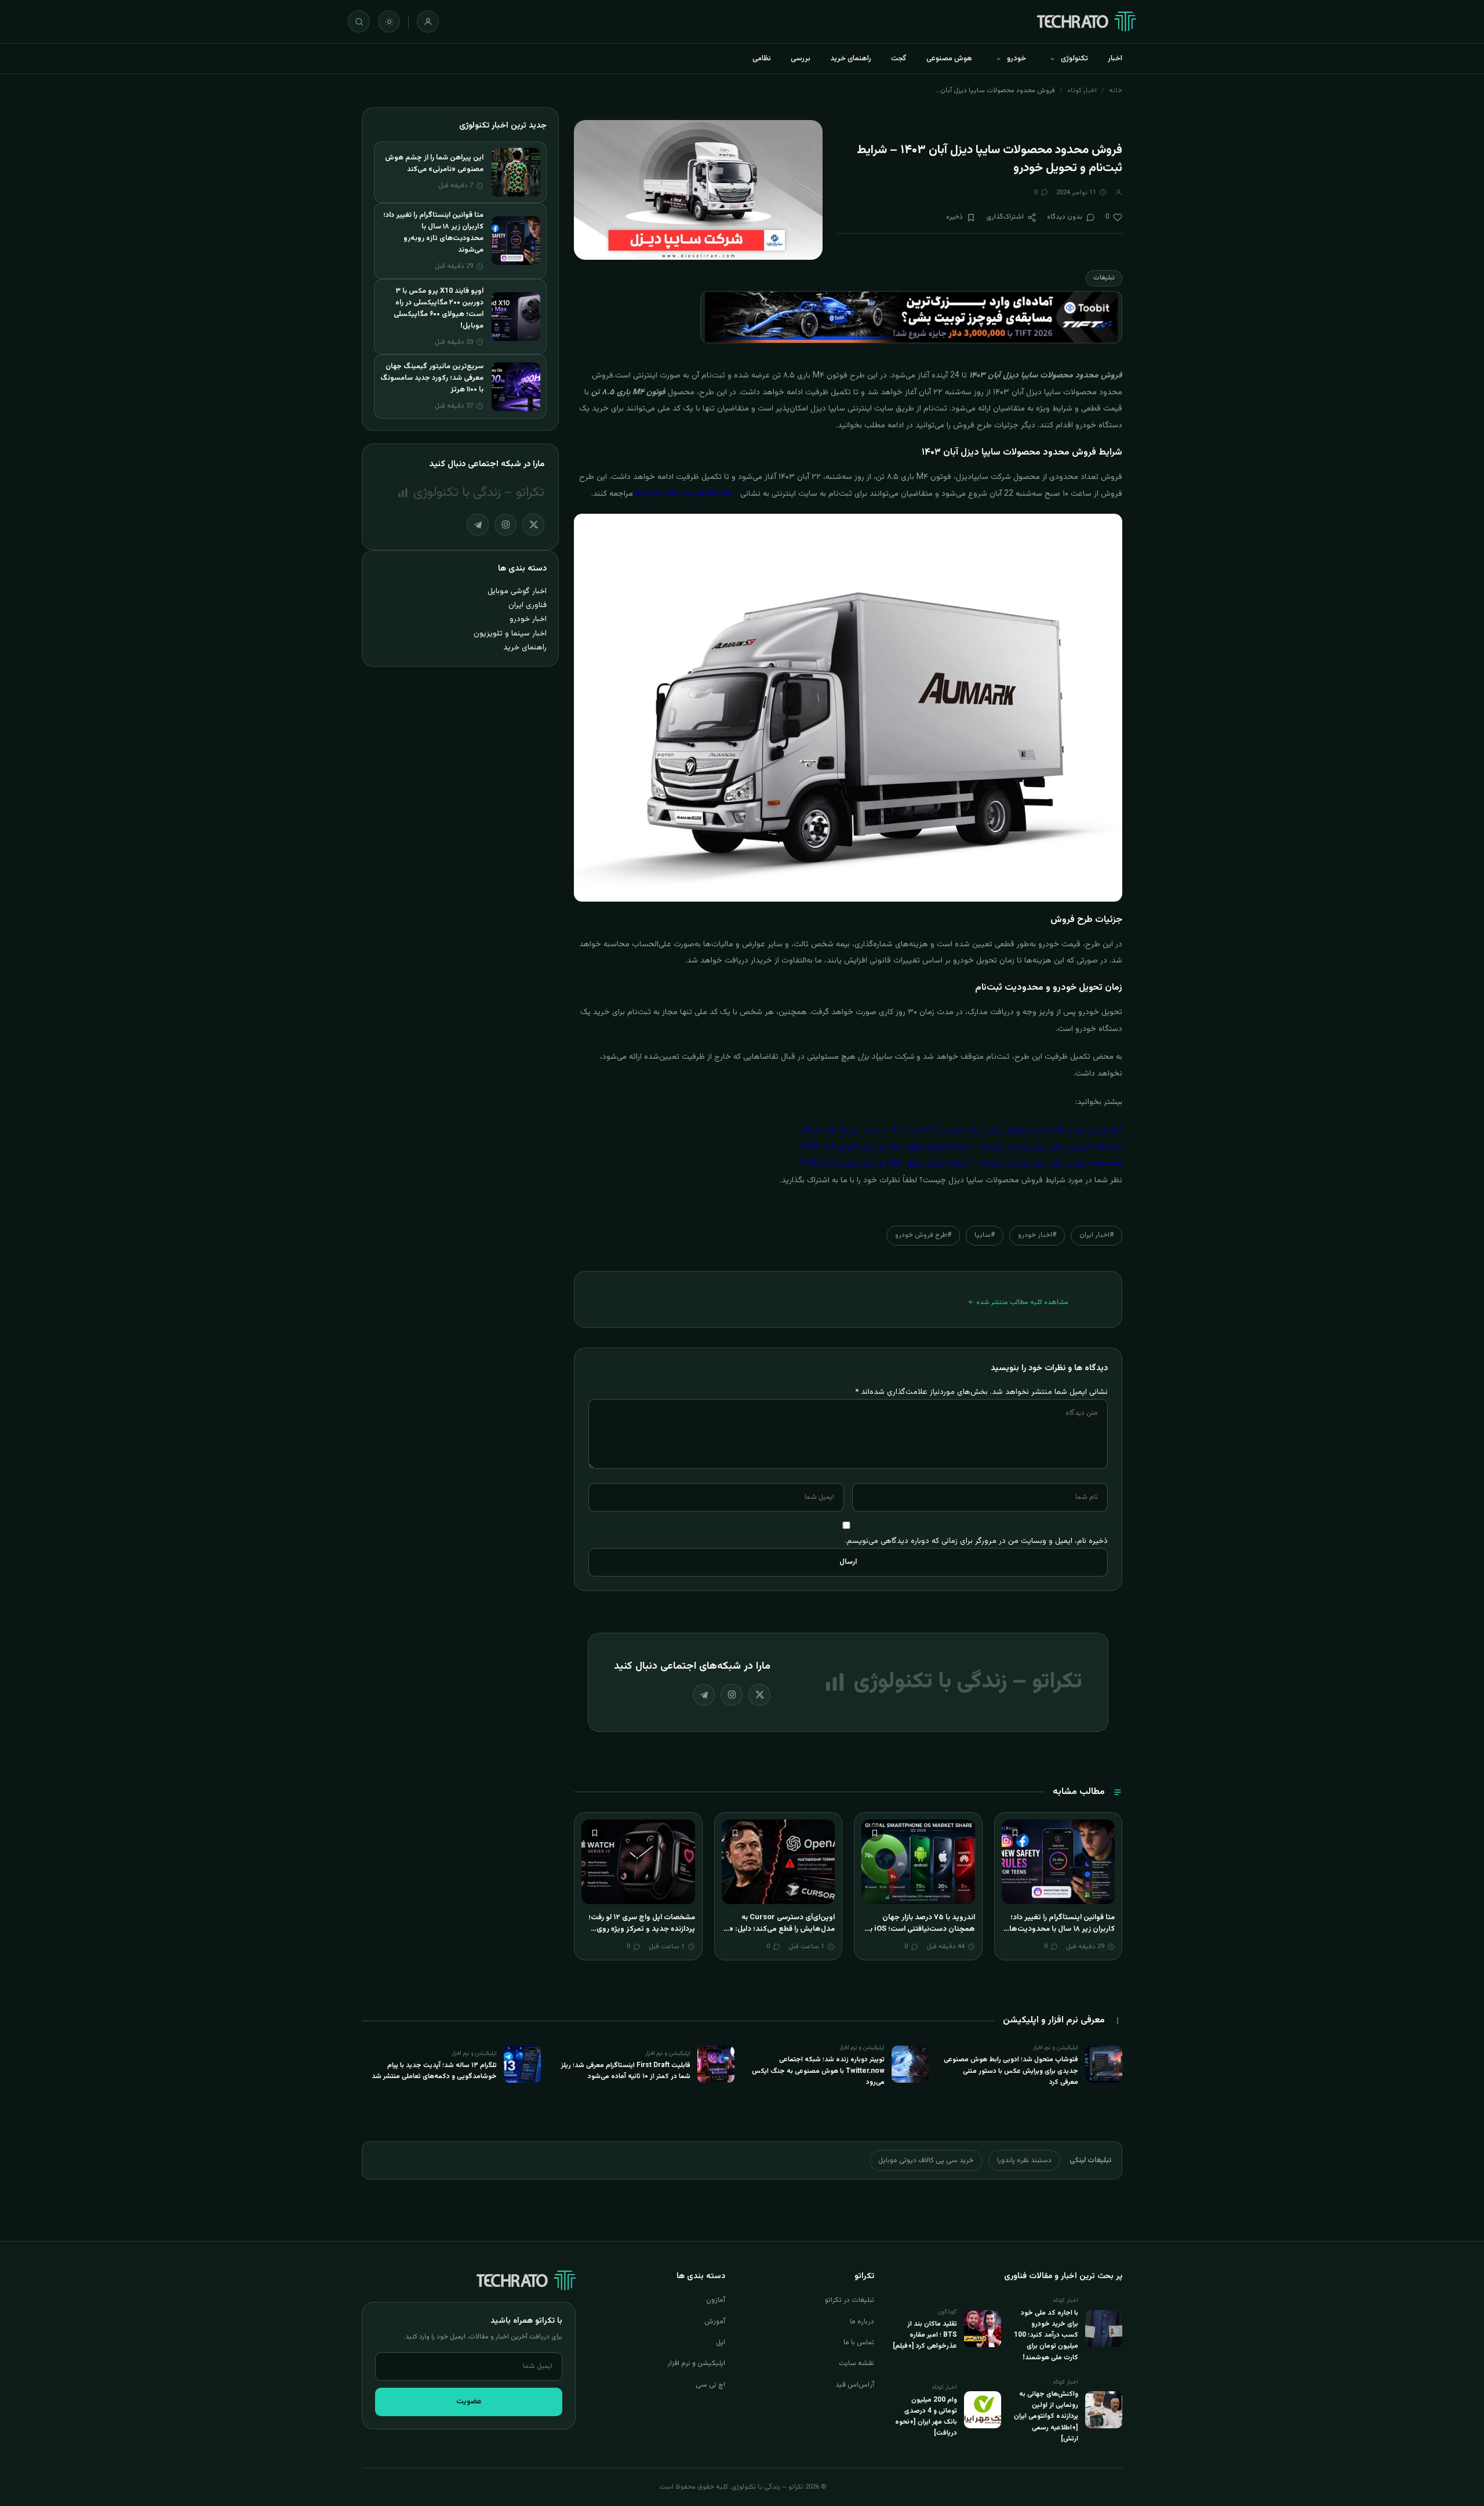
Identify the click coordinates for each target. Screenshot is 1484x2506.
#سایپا (985, 1235)
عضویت (469, 2402)
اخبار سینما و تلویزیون (510, 633)
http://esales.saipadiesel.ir (687, 494)
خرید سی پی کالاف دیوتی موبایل (926, 2160)
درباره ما (862, 2322)
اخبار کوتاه (1082, 90)
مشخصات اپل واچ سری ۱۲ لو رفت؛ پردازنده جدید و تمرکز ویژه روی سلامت (642, 1929)
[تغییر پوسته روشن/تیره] (389, 21)
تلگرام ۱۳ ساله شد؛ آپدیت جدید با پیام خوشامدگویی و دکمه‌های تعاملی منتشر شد (434, 2071)
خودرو (1016, 59)
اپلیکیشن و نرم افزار (696, 2363)
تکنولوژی (1074, 59)
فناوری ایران (528, 605)
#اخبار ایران (1096, 1235)
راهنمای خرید (851, 59)
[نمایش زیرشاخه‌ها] (1052, 59)
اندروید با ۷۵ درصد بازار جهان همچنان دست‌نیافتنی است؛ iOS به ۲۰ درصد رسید (921, 1929)
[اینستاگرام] (732, 1695)
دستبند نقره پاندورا (1024, 2160)
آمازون (716, 2300)
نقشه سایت (856, 2363)
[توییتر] (759, 1695)
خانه (1116, 90)
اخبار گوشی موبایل (517, 591)
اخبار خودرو (528, 619)
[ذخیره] (1015, 1833)
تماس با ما (859, 2342)
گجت (899, 59)
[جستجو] (359, 21)
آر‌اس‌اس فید (855, 2385)
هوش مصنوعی (949, 59)
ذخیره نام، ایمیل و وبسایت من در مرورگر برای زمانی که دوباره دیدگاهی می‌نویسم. (976, 1541)
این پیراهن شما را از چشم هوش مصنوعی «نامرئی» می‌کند (434, 164)
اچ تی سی (710, 2385)
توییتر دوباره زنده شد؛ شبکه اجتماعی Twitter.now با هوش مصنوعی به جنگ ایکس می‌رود (818, 2071)
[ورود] (428, 21)
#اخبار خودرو (1037, 1235)
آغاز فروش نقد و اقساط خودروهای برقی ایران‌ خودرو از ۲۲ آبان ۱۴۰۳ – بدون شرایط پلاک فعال (962, 1131)
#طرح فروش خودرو (923, 1235)
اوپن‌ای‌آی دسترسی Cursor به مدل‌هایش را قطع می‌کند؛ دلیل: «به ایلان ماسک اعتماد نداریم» (779, 1929)
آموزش (715, 2322)
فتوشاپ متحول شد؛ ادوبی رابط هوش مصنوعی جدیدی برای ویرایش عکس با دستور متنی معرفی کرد (1011, 2071)
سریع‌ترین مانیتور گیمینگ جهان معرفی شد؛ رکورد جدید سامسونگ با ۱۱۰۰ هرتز (432, 378)
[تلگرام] (704, 1695)
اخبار (1115, 59)
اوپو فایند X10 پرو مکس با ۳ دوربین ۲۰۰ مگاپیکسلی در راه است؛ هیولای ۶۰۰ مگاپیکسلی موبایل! (439, 308)
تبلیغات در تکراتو (850, 2300)
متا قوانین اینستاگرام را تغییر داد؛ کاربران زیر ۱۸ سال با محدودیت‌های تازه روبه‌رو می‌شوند (1059, 1929)
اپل (721, 2342)
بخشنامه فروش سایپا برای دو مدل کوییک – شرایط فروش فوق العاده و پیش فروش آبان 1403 (961, 1147)
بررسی (801, 59)
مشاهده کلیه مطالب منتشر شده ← (1018, 1302)
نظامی (762, 59)
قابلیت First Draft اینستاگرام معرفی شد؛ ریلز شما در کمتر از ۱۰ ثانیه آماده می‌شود (626, 2071)
